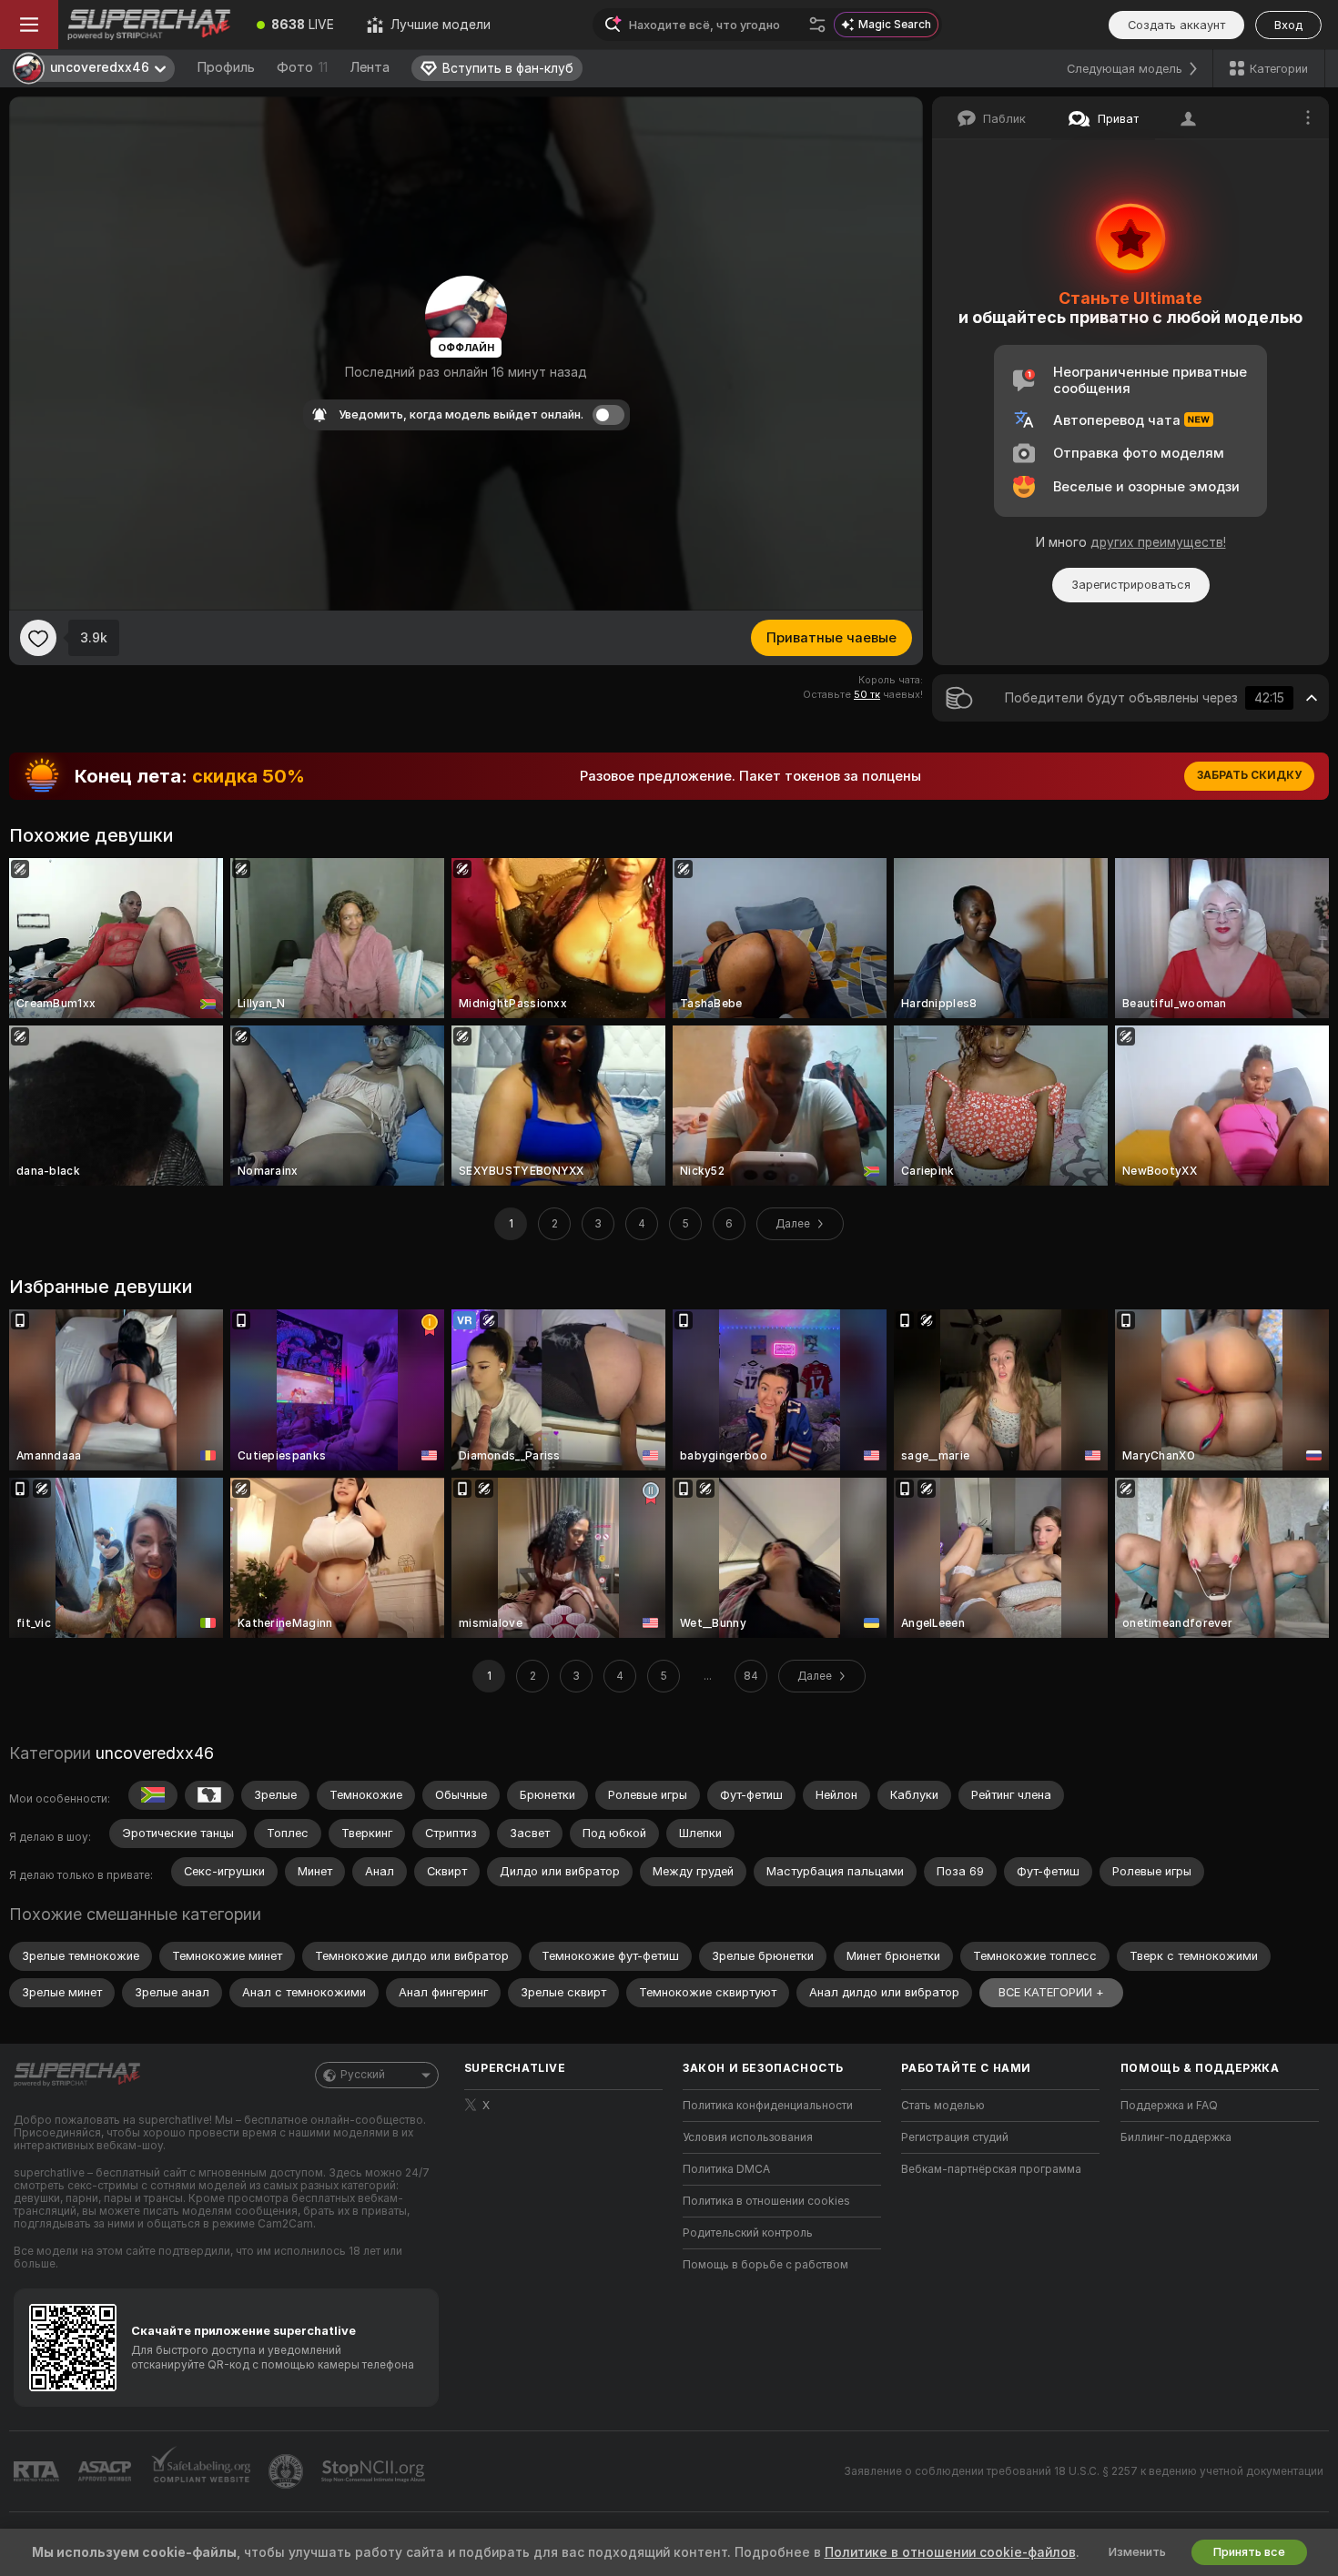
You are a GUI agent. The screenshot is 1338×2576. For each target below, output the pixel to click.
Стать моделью (943, 2106)
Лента (370, 67)
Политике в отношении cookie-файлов (950, 2552)
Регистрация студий (955, 2137)
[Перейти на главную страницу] (149, 25)
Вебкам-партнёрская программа (991, 2169)
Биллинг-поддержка (1176, 2137)
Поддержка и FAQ (1169, 2106)
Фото (302, 67)
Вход (1288, 25)
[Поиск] (817, 25)
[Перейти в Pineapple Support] (288, 2471)
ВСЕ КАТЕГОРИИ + (1051, 1992)
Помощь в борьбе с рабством (765, 2265)
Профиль (226, 67)
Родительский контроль (748, 2233)
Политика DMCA (726, 2169)
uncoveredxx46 (155, 1753)
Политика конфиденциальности (768, 2106)
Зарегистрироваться (1131, 585)
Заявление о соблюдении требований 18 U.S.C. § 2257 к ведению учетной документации (1084, 2471)
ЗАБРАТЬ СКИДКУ (1249, 775)
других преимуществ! (1158, 542)
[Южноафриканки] (153, 1795)
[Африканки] (209, 1795)
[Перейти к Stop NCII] (375, 2471)
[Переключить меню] (29, 25)
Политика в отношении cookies (766, 2201)
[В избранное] (38, 638)
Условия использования (748, 2137)
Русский (363, 2075)
